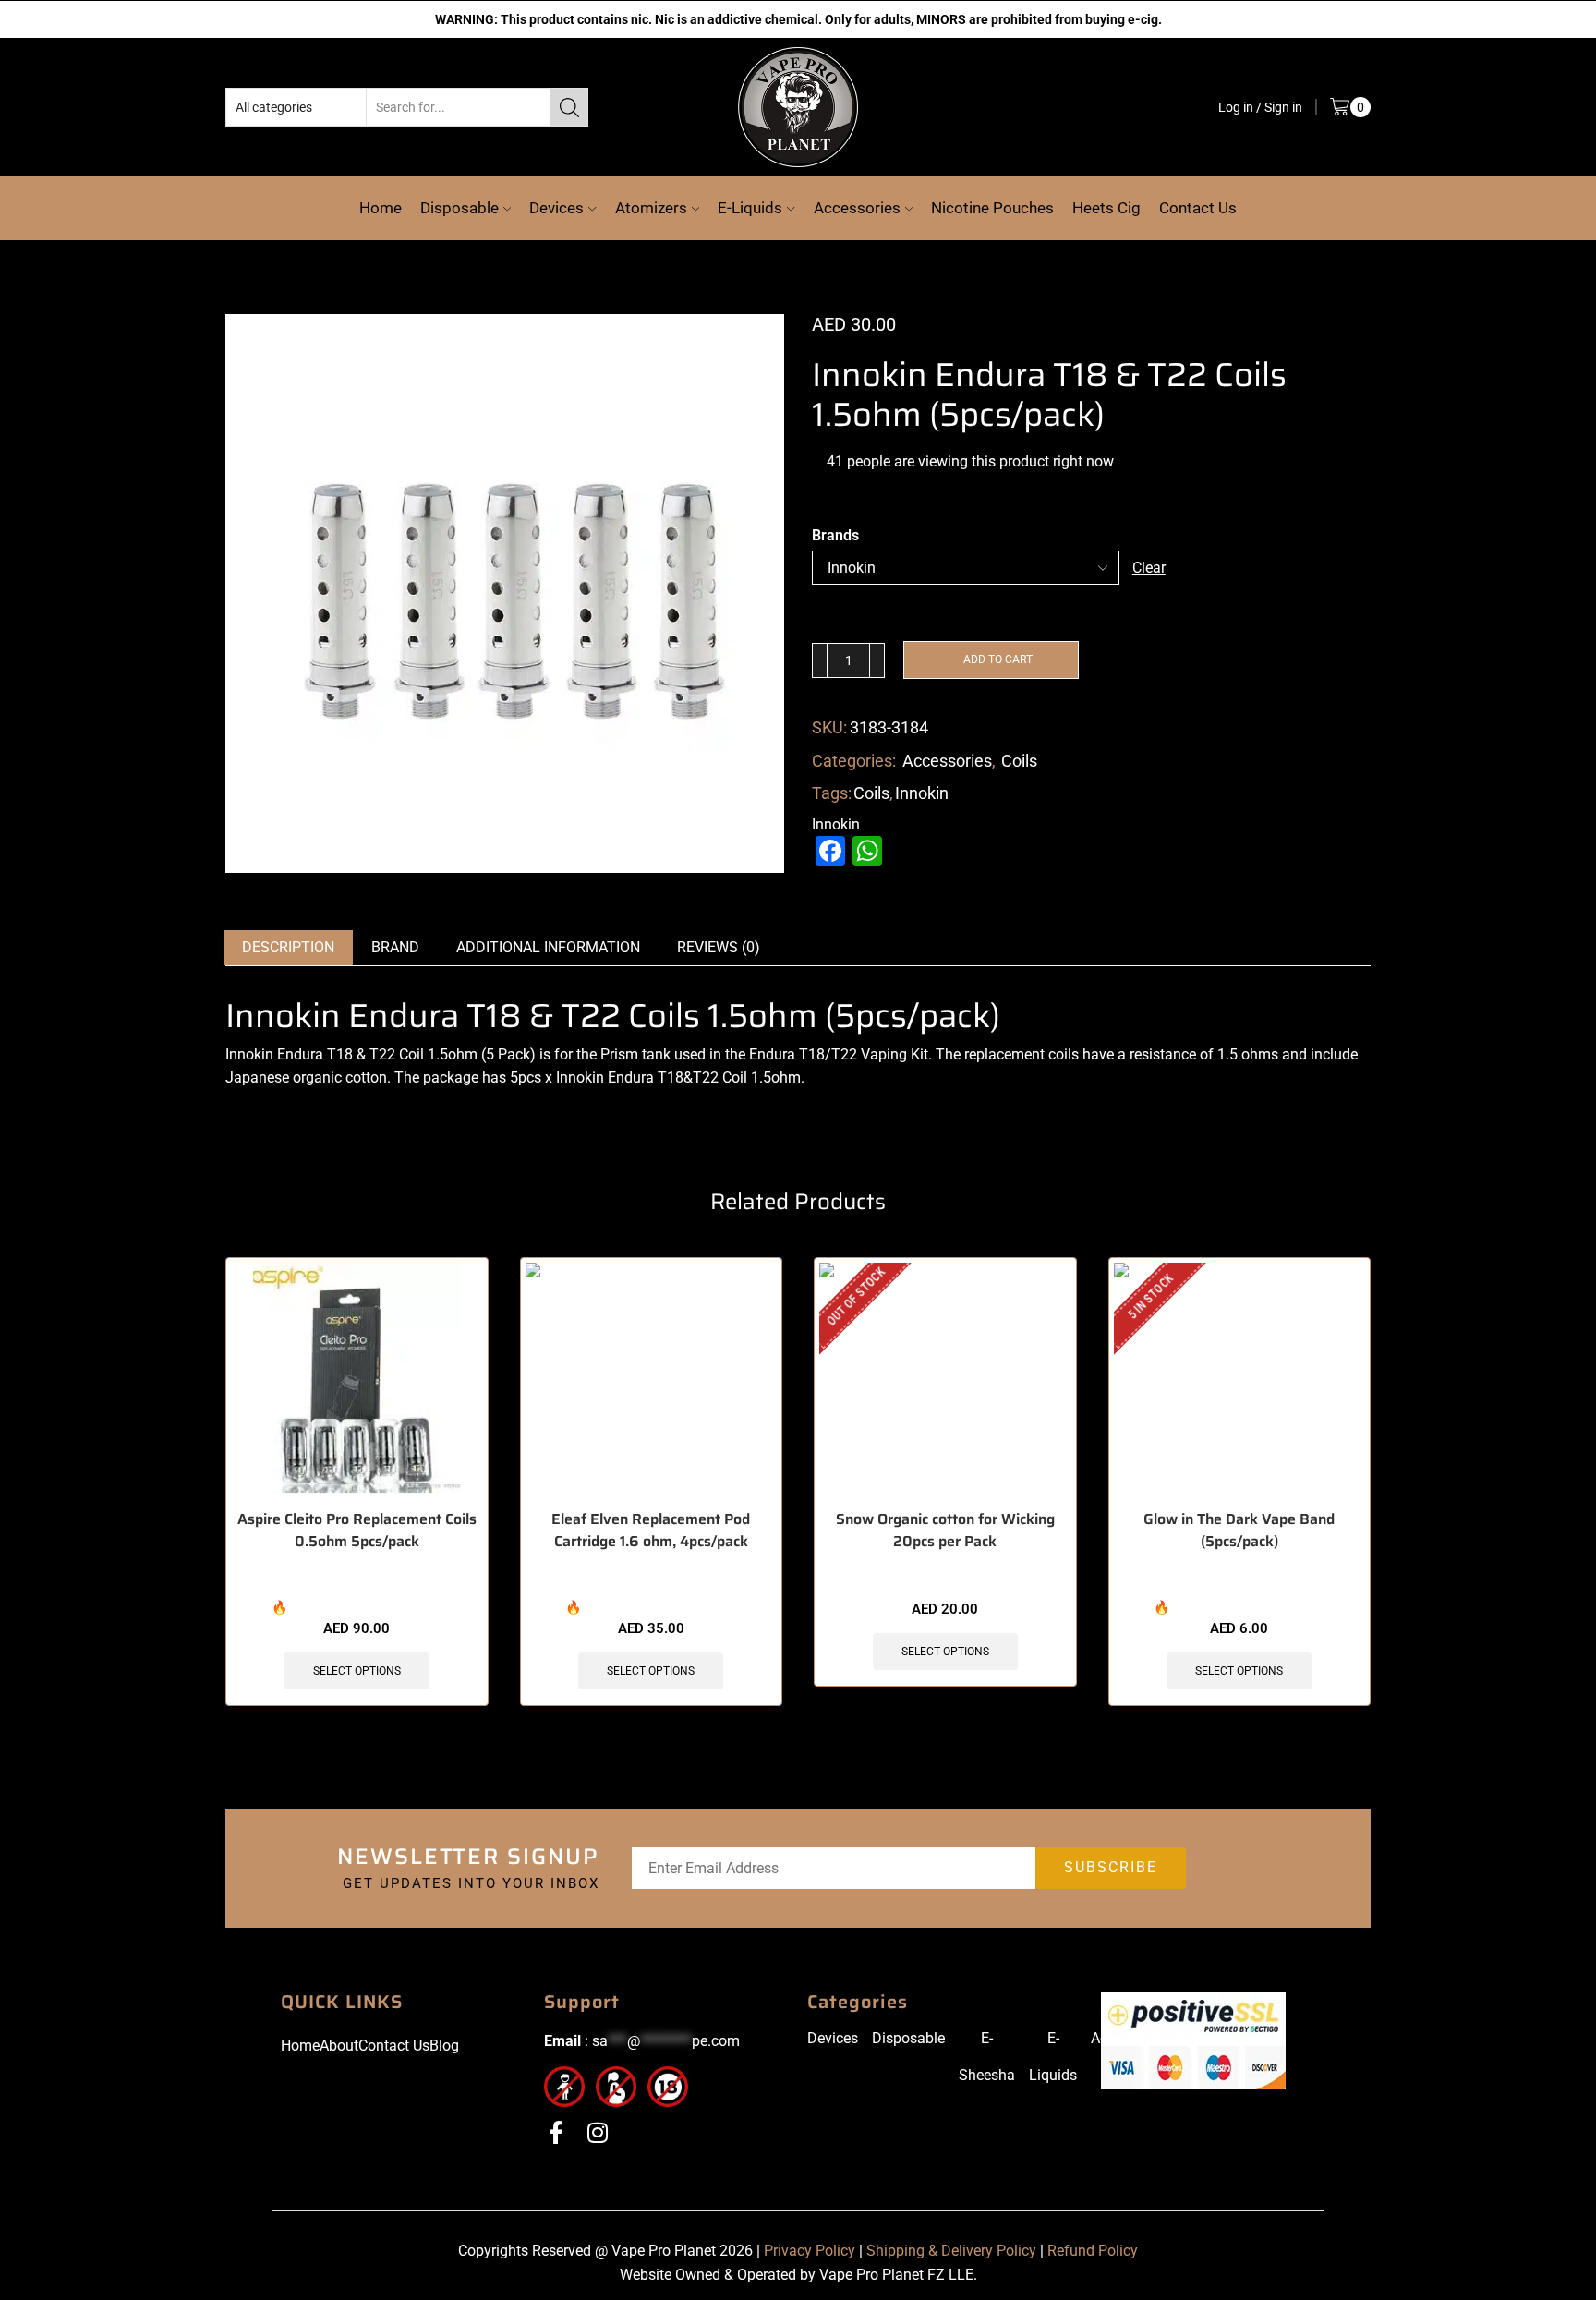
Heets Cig (1106, 207)
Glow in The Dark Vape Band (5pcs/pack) (1239, 1572)
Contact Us (1198, 207)
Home (381, 207)
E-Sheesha (987, 2098)
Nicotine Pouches (992, 207)
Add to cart (998, 701)
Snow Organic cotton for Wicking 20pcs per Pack (945, 1572)
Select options (357, 1713)
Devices (556, 207)
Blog (444, 2087)
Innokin (922, 835)
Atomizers (651, 207)
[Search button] (569, 106)
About (339, 2087)
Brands (835, 534)
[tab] (288, 990)
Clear (1149, 567)
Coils (1019, 802)
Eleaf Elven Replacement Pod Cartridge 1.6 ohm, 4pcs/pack (651, 1572)
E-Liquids (750, 207)
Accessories (857, 207)
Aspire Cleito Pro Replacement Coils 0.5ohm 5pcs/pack (357, 1572)
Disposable (459, 207)
